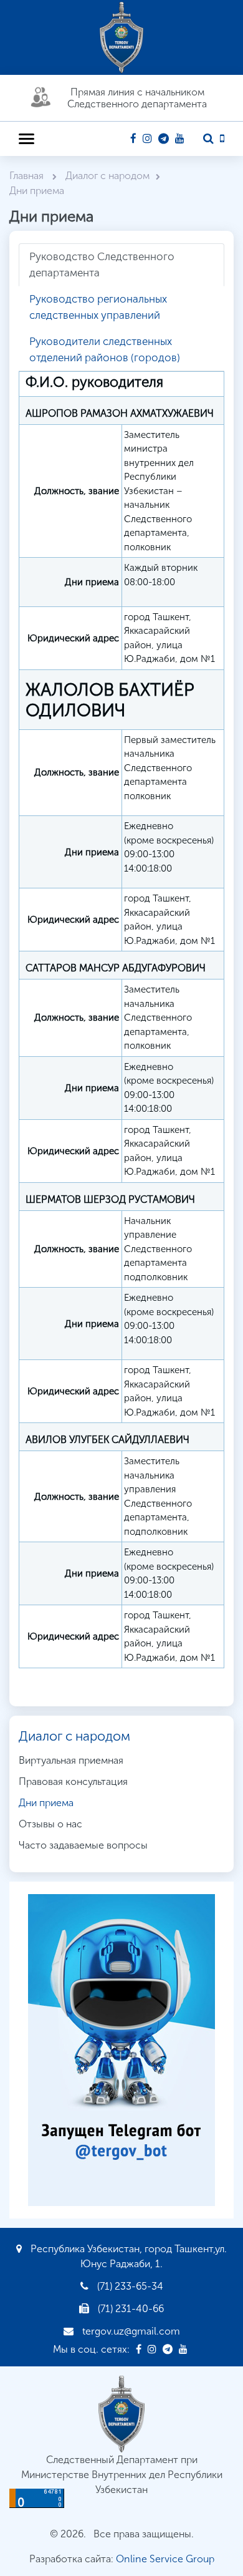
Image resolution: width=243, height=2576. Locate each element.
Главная (28, 176)
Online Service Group (165, 2559)
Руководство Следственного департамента (102, 265)
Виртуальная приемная (71, 1760)
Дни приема (46, 1803)
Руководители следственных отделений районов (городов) (105, 349)
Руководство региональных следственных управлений (98, 307)
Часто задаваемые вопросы (83, 1845)
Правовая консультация (73, 1781)
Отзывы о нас (50, 1824)
